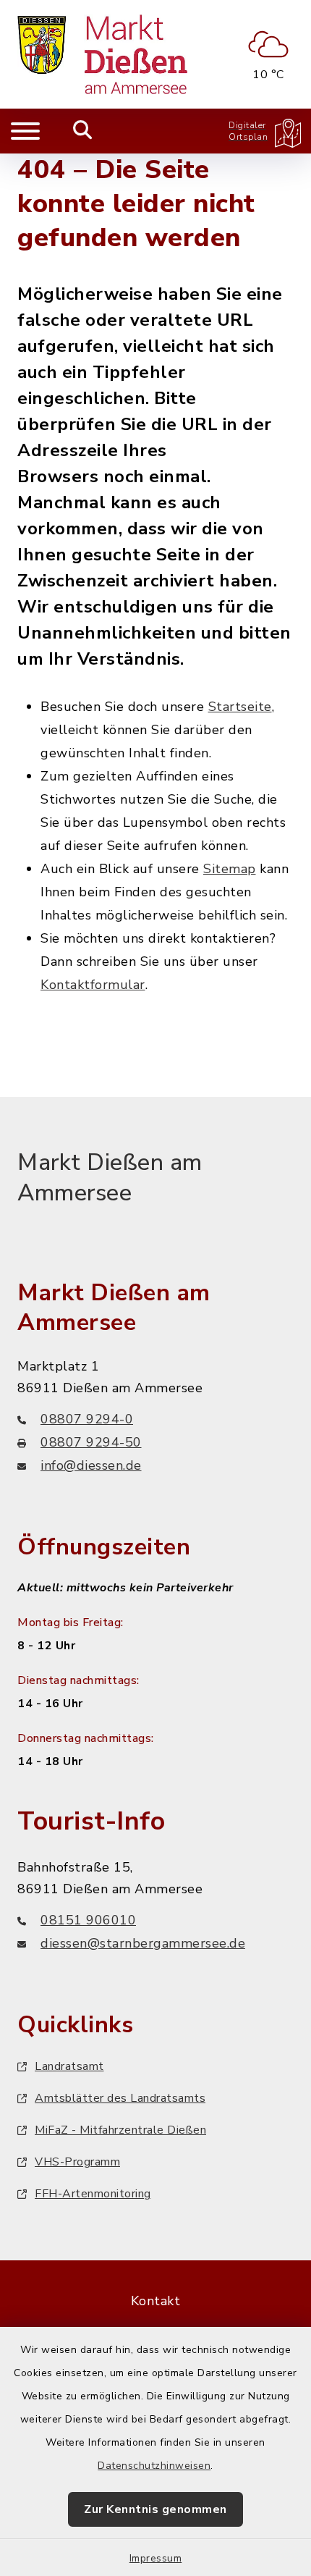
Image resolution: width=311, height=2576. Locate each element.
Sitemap (230, 869)
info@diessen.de (91, 1465)
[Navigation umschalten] (25, 131)
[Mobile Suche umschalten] (83, 131)
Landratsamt (69, 2066)
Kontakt (156, 2301)
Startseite (240, 707)
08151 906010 (88, 1920)
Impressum (156, 2558)
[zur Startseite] (102, 54)
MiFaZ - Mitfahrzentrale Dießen (120, 2130)
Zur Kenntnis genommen (155, 2509)
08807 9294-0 (87, 1419)
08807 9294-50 (91, 1442)
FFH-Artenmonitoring (93, 2194)
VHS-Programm (77, 2162)
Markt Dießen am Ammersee (110, 1178)
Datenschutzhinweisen (154, 2466)
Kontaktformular (93, 985)
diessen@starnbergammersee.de (143, 1943)
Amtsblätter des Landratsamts (120, 2098)
